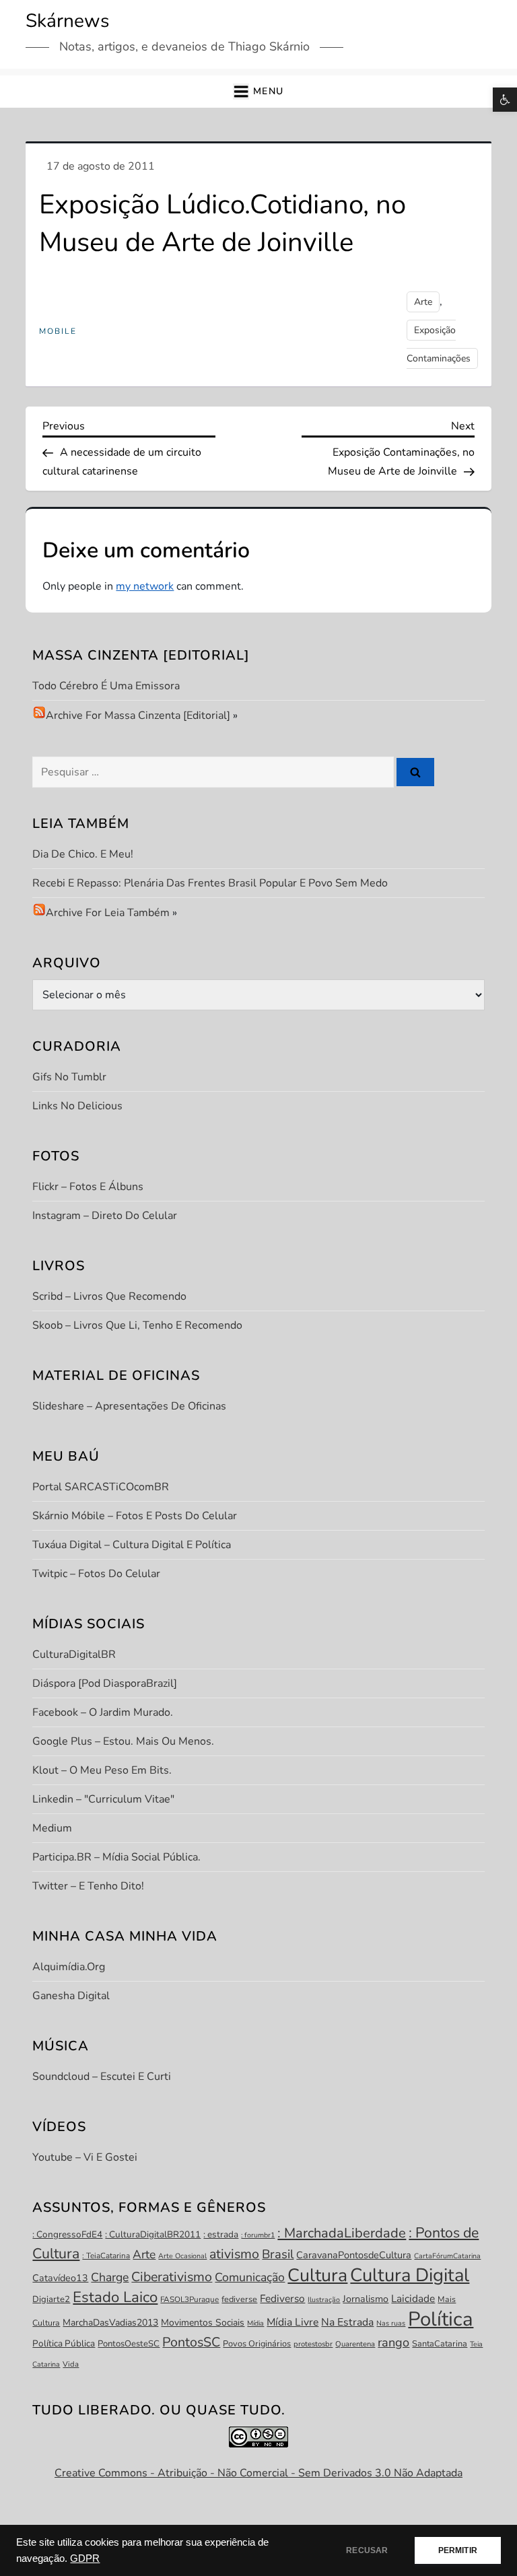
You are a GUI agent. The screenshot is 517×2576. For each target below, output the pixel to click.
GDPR (85, 2558)
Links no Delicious (77, 1106)
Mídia (255, 2323)
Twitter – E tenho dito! (88, 1886)
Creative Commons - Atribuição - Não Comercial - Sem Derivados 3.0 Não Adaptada (258, 2473)
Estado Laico (115, 2297)
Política (441, 2319)
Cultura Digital (410, 2275)
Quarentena (355, 2344)
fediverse (239, 2299)
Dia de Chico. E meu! (83, 854)
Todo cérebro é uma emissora (106, 686)
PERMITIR (458, 2550)
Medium (52, 1828)
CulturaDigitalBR (74, 1655)
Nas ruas (391, 2323)
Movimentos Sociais (203, 2323)
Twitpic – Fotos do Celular (96, 1574)
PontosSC (191, 2342)
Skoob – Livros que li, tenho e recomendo (137, 1325)
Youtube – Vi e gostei (85, 2157)
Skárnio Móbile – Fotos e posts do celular (135, 1516)
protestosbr (313, 2344)
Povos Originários (257, 2344)
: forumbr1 (258, 2235)
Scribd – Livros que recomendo (109, 1296)
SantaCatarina (440, 2344)
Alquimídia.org (69, 1967)
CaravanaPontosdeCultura (354, 2255)
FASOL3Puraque (189, 2299)
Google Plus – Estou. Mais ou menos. (123, 1741)
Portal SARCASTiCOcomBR (101, 1487)
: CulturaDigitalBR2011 (153, 2234)
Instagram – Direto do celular (105, 1216)
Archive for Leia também (108, 913)
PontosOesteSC (129, 2344)
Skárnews (67, 21)
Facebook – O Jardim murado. (103, 1712)
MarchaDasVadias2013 (110, 2323)
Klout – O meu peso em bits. (102, 1770)
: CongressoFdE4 (67, 2234)
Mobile (58, 332)
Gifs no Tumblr (69, 1077)
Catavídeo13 (60, 2278)
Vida (71, 2364)
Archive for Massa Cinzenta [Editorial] (138, 716)
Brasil (278, 2254)
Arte (423, 302)
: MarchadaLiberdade (342, 2233)
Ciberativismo (172, 2277)
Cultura (317, 2275)
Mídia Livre (292, 2322)
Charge (110, 2277)
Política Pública (64, 2343)
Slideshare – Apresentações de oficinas (129, 1406)
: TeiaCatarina (106, 2256)
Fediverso (282, 2298)
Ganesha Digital (71, 1996)
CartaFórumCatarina (447, 2256)
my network (145, 586)
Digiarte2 (51, 2299)
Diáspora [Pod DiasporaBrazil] (105, 1683)
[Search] (415, 772)
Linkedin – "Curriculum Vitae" (103, 1799)
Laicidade (413, 2298)
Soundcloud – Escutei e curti (102, 2077)
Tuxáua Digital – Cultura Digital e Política (132, 1545)
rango (393, 2342)
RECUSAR (367, 2550)
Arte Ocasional (182, 2256)
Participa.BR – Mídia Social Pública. (116, 1857)
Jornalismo (366, 2299)
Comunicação (250, 2277)
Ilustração (324, 2300)
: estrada (221, 2234)
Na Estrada (347, 2322)
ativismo (234, 2254)
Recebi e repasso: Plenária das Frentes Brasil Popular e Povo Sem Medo (210, 883)
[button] (505, 100)
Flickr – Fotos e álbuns (88, 1187)
